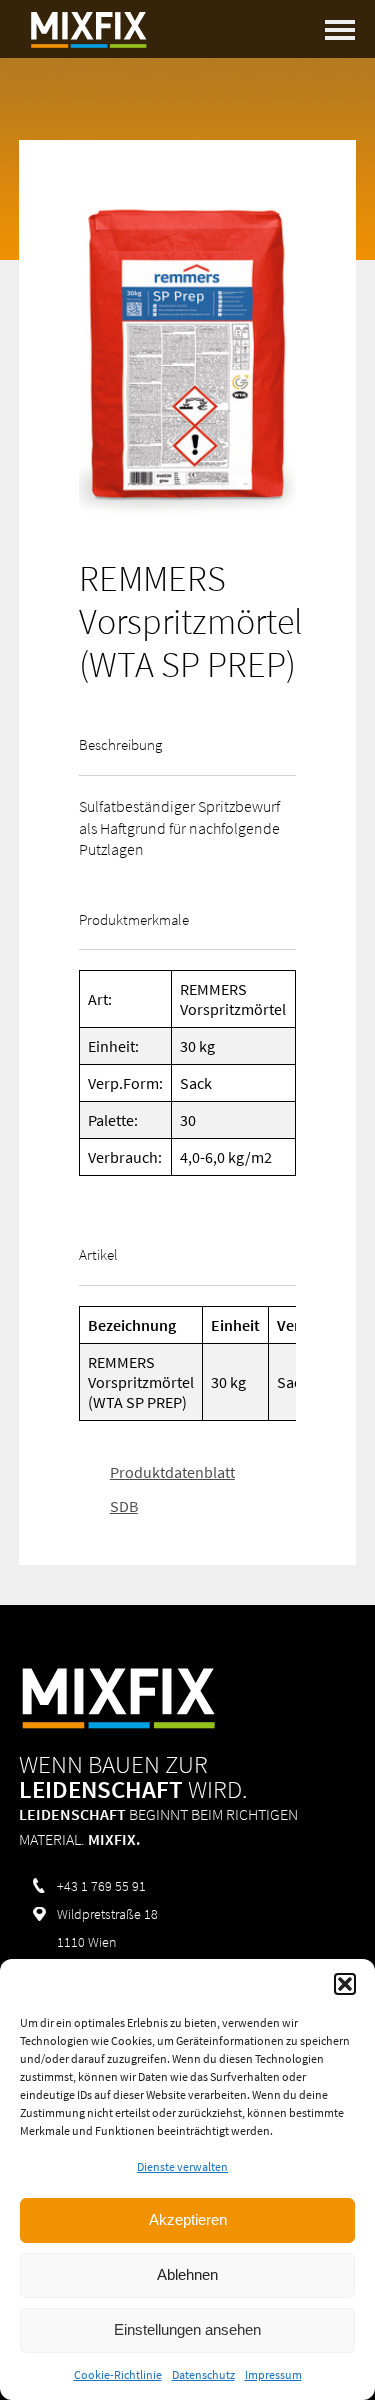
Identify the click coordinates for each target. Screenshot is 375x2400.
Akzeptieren (188, 2219)
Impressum (273, 2374)
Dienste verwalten (182, 2166)
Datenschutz (203, 2374)
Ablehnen (187, 2274)
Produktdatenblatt (172, 1471)
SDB (124, 1505)
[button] (345, 1984)
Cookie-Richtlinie (118, 2374)
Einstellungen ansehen (187, 2329)
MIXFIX (89, 30)
